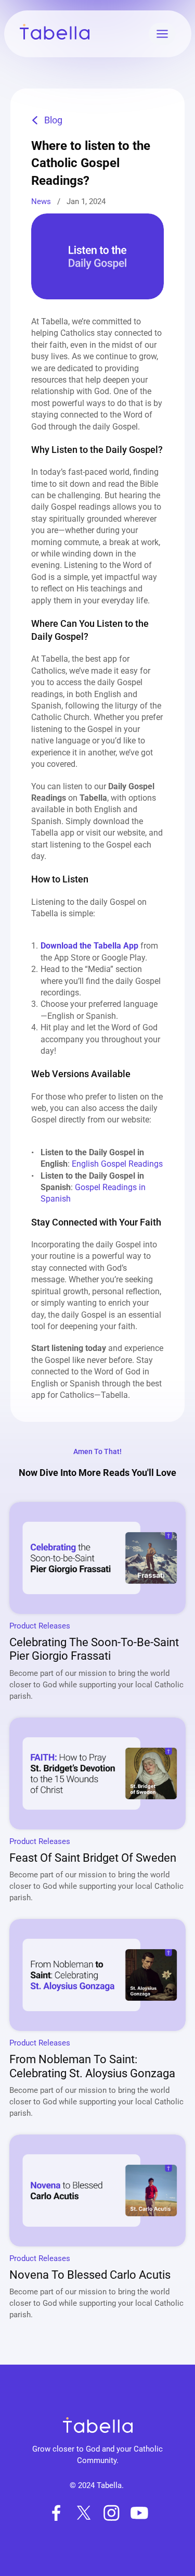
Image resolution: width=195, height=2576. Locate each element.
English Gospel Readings (117, 1164)
